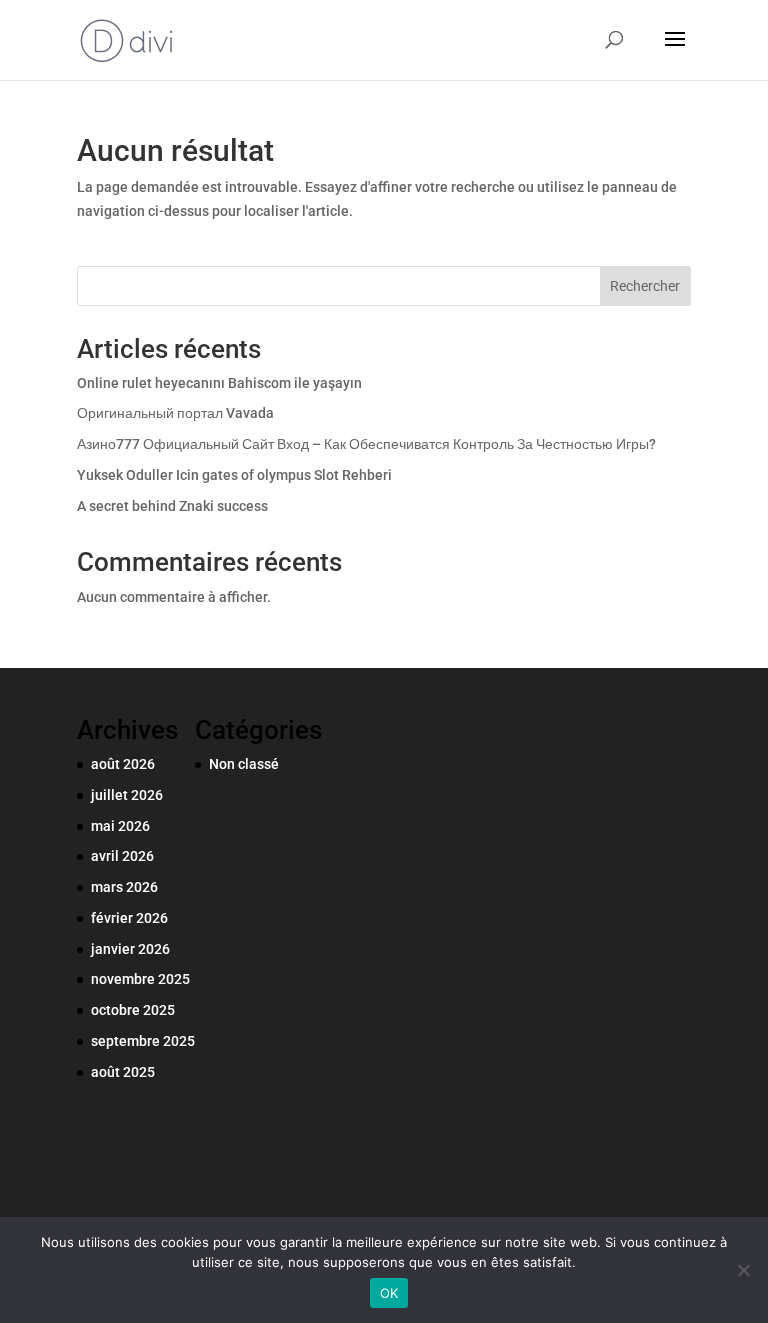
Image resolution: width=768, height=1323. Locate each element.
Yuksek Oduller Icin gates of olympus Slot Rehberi (234, 475)
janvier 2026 (130, 949)
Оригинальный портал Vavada (175, 413)
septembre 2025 (143, 1041)
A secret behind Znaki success (172, 506)
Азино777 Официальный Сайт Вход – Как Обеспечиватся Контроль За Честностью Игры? (366, 444)
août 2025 (123, 1072)
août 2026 (123, 764)
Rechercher (645, 286)
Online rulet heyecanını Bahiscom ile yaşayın (219, 383)
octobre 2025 (133, 1010)
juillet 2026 (127, 795)
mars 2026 (124, 887)
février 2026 (129, 918)
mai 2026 (120, 826)
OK (389, 1293)
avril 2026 (122, 856)
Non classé (244, 764)
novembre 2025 (140, 979)
